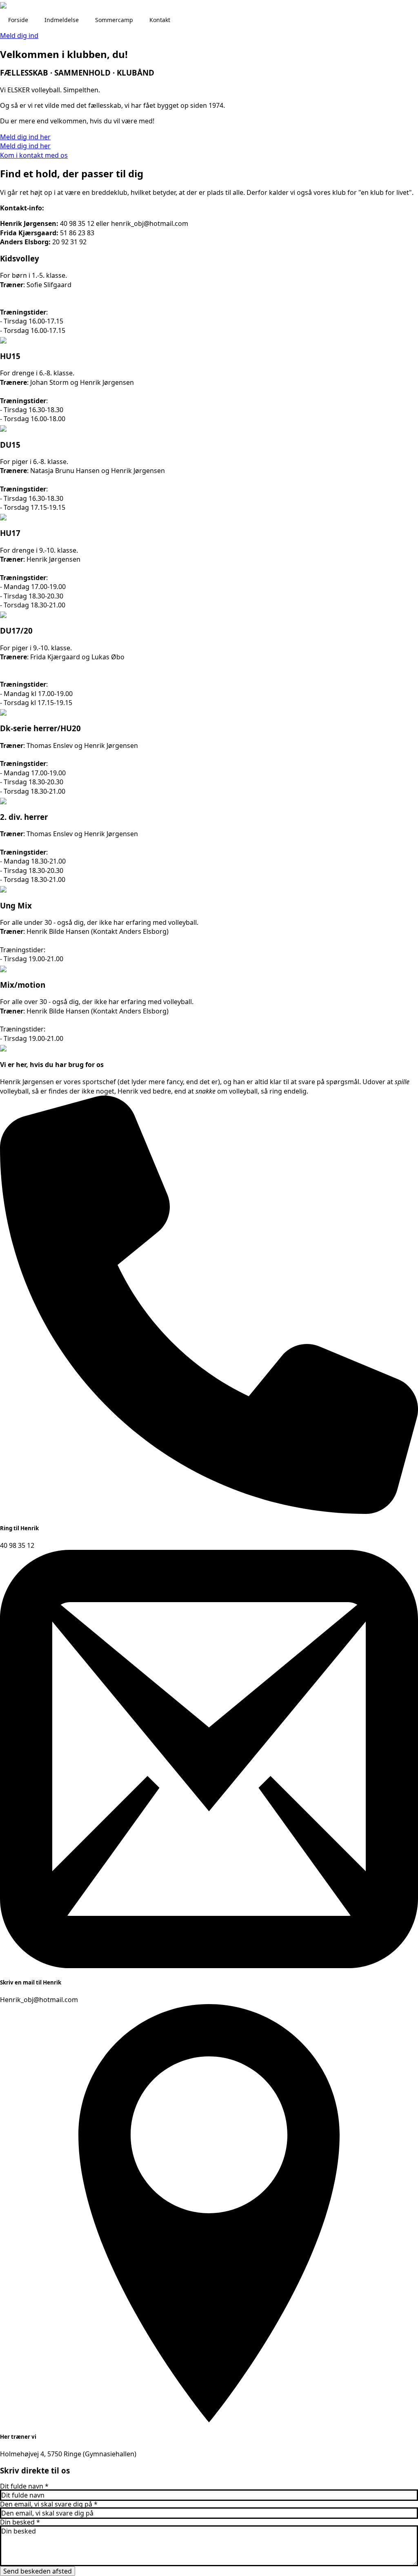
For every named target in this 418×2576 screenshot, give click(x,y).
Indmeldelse (62, 20)
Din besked (20, 2522)
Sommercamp (114, 20)
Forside (18, 20)
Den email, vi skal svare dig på (49, 2504)
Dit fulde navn (24, 2486)
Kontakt (160, 20)
